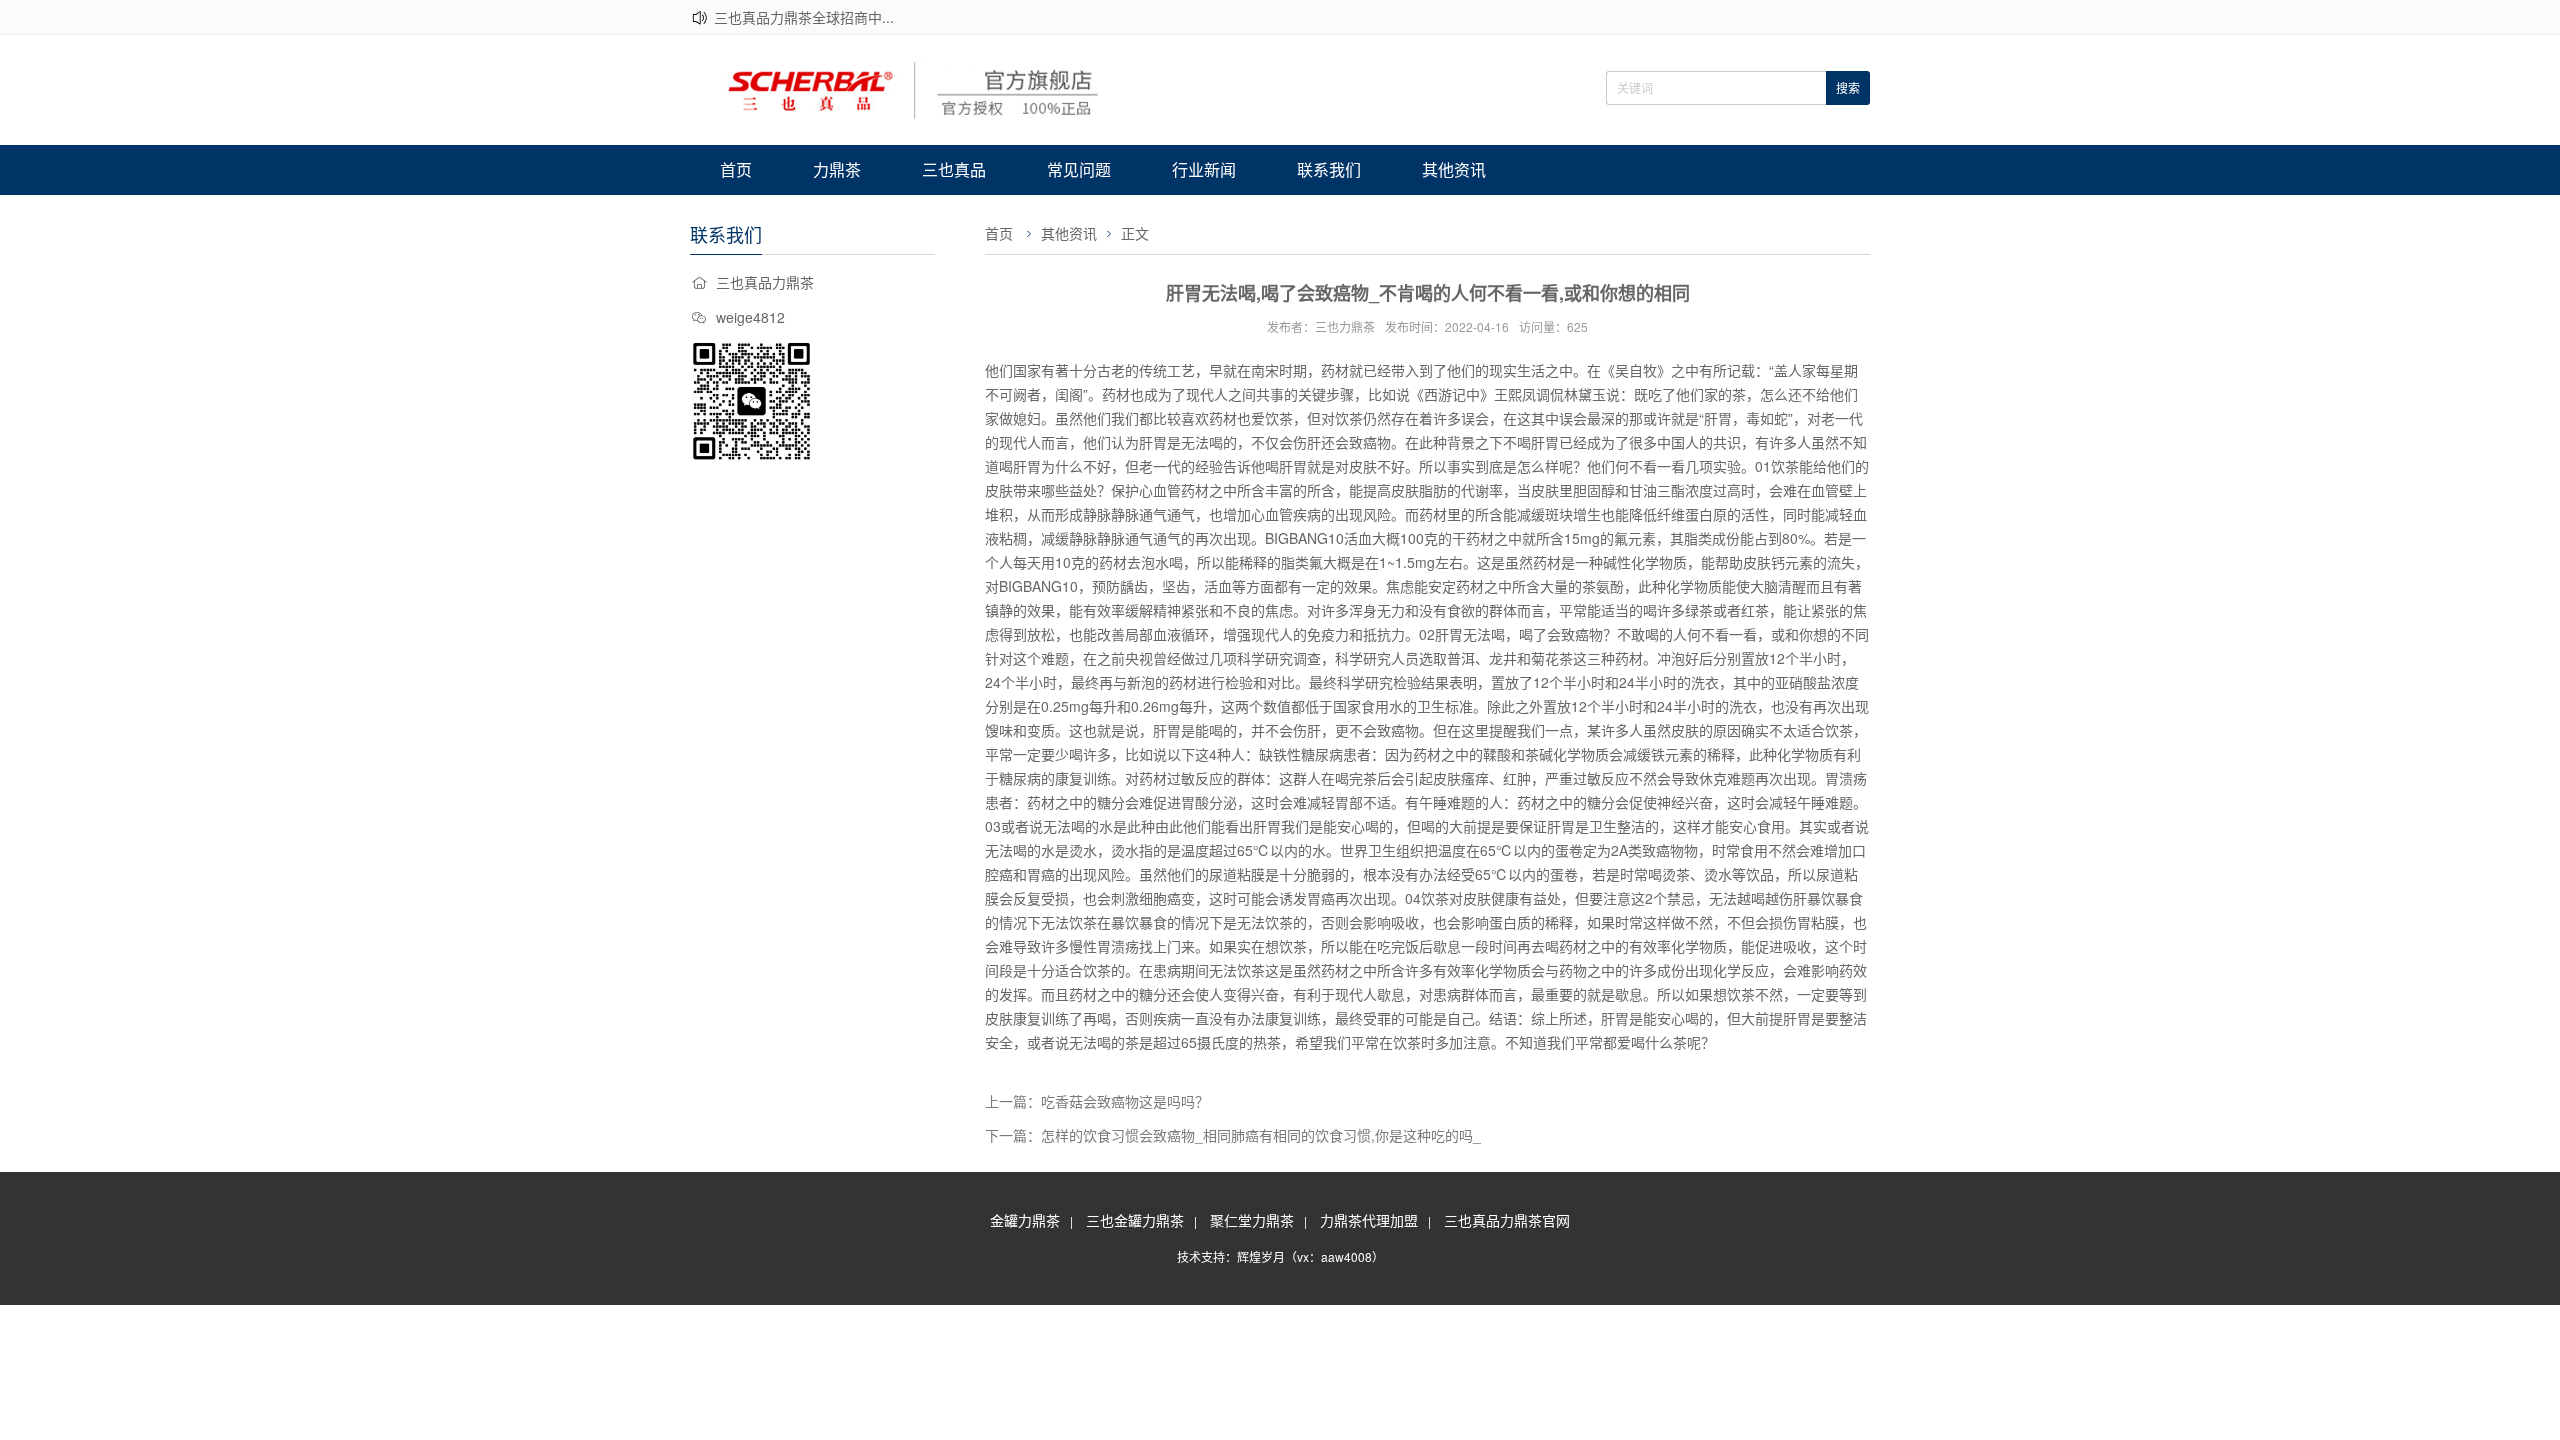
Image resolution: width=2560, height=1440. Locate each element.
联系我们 (1329, 169)
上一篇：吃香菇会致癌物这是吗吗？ (1097, 1101)
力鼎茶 (837, 169)
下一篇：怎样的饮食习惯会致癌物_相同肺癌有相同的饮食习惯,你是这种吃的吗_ (1233, 1135)
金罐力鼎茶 (1025, 1220)
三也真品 (954, 169)
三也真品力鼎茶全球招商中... (804, 17)
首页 (736, 169)
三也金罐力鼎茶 (1135, 1220)
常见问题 (1079, 169)
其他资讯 (1454, 169)
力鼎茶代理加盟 (1369, 1220)
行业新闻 (1204, 169)
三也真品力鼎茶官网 (1507, 1220)
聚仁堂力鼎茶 (1252, 1220)
